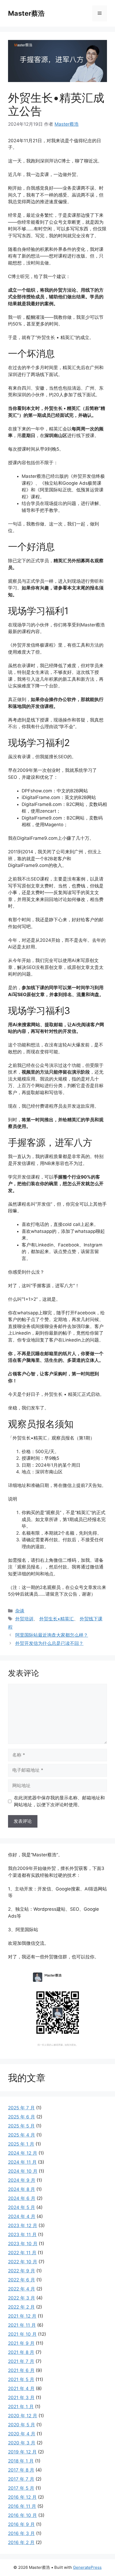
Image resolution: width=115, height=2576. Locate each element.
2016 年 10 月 (22, 2515)
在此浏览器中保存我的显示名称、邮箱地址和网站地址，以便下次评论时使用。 (59, 1801)
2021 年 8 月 (21, 2352)
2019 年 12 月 (22, 2452)
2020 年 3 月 (22, 2443)
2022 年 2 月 (21, 2307)
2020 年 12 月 (23, 2416)
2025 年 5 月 (21, 2126)
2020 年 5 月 (22, 2425)
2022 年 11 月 (22, 2253)
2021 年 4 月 (21, 2388)
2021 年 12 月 (22, 2316)
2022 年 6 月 (22, 2280)
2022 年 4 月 (22, 2289)
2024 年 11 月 (22, 2162)
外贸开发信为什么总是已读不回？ (49, 1643)
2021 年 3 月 (21, 2398)
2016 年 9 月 (21, 2524)
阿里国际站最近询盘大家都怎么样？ (52, 1635)
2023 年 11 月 (22, 2235)
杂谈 (20, 1611)
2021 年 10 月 (22, 2334)
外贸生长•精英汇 (57, 1619)
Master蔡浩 (26, 13)
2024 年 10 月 (23, 2171)
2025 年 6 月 (22, 2117)
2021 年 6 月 (21, 2370)
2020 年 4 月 (22, 2434)
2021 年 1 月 (21, 2407)
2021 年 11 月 (22, 2325)
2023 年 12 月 (23, 2226)
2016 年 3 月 (21, 2533)
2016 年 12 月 (22, 2497)
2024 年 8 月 (22, 2189)
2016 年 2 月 (21, 2542)
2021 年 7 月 (21, 2361)
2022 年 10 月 (23, 2262)
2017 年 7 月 (21, 2479)
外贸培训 (24, 1619)
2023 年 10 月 (23, 2244)
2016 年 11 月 (22, 2506)
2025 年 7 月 (21, 2108)
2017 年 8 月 (21, 2470)
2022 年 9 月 (22, 2271)
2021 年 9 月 (21, 2343)
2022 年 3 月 (22, 2298)
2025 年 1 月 (21, 2144)
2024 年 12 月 (23, 2153)
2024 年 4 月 (22, 2216)
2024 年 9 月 (22, 2180)
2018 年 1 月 (21, 2461)
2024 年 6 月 (22, 2198)
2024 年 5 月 (22, 2207)
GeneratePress (87, 2567)
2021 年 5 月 (21, 2379)
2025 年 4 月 (22, 2135)
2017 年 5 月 (21, 2488)
